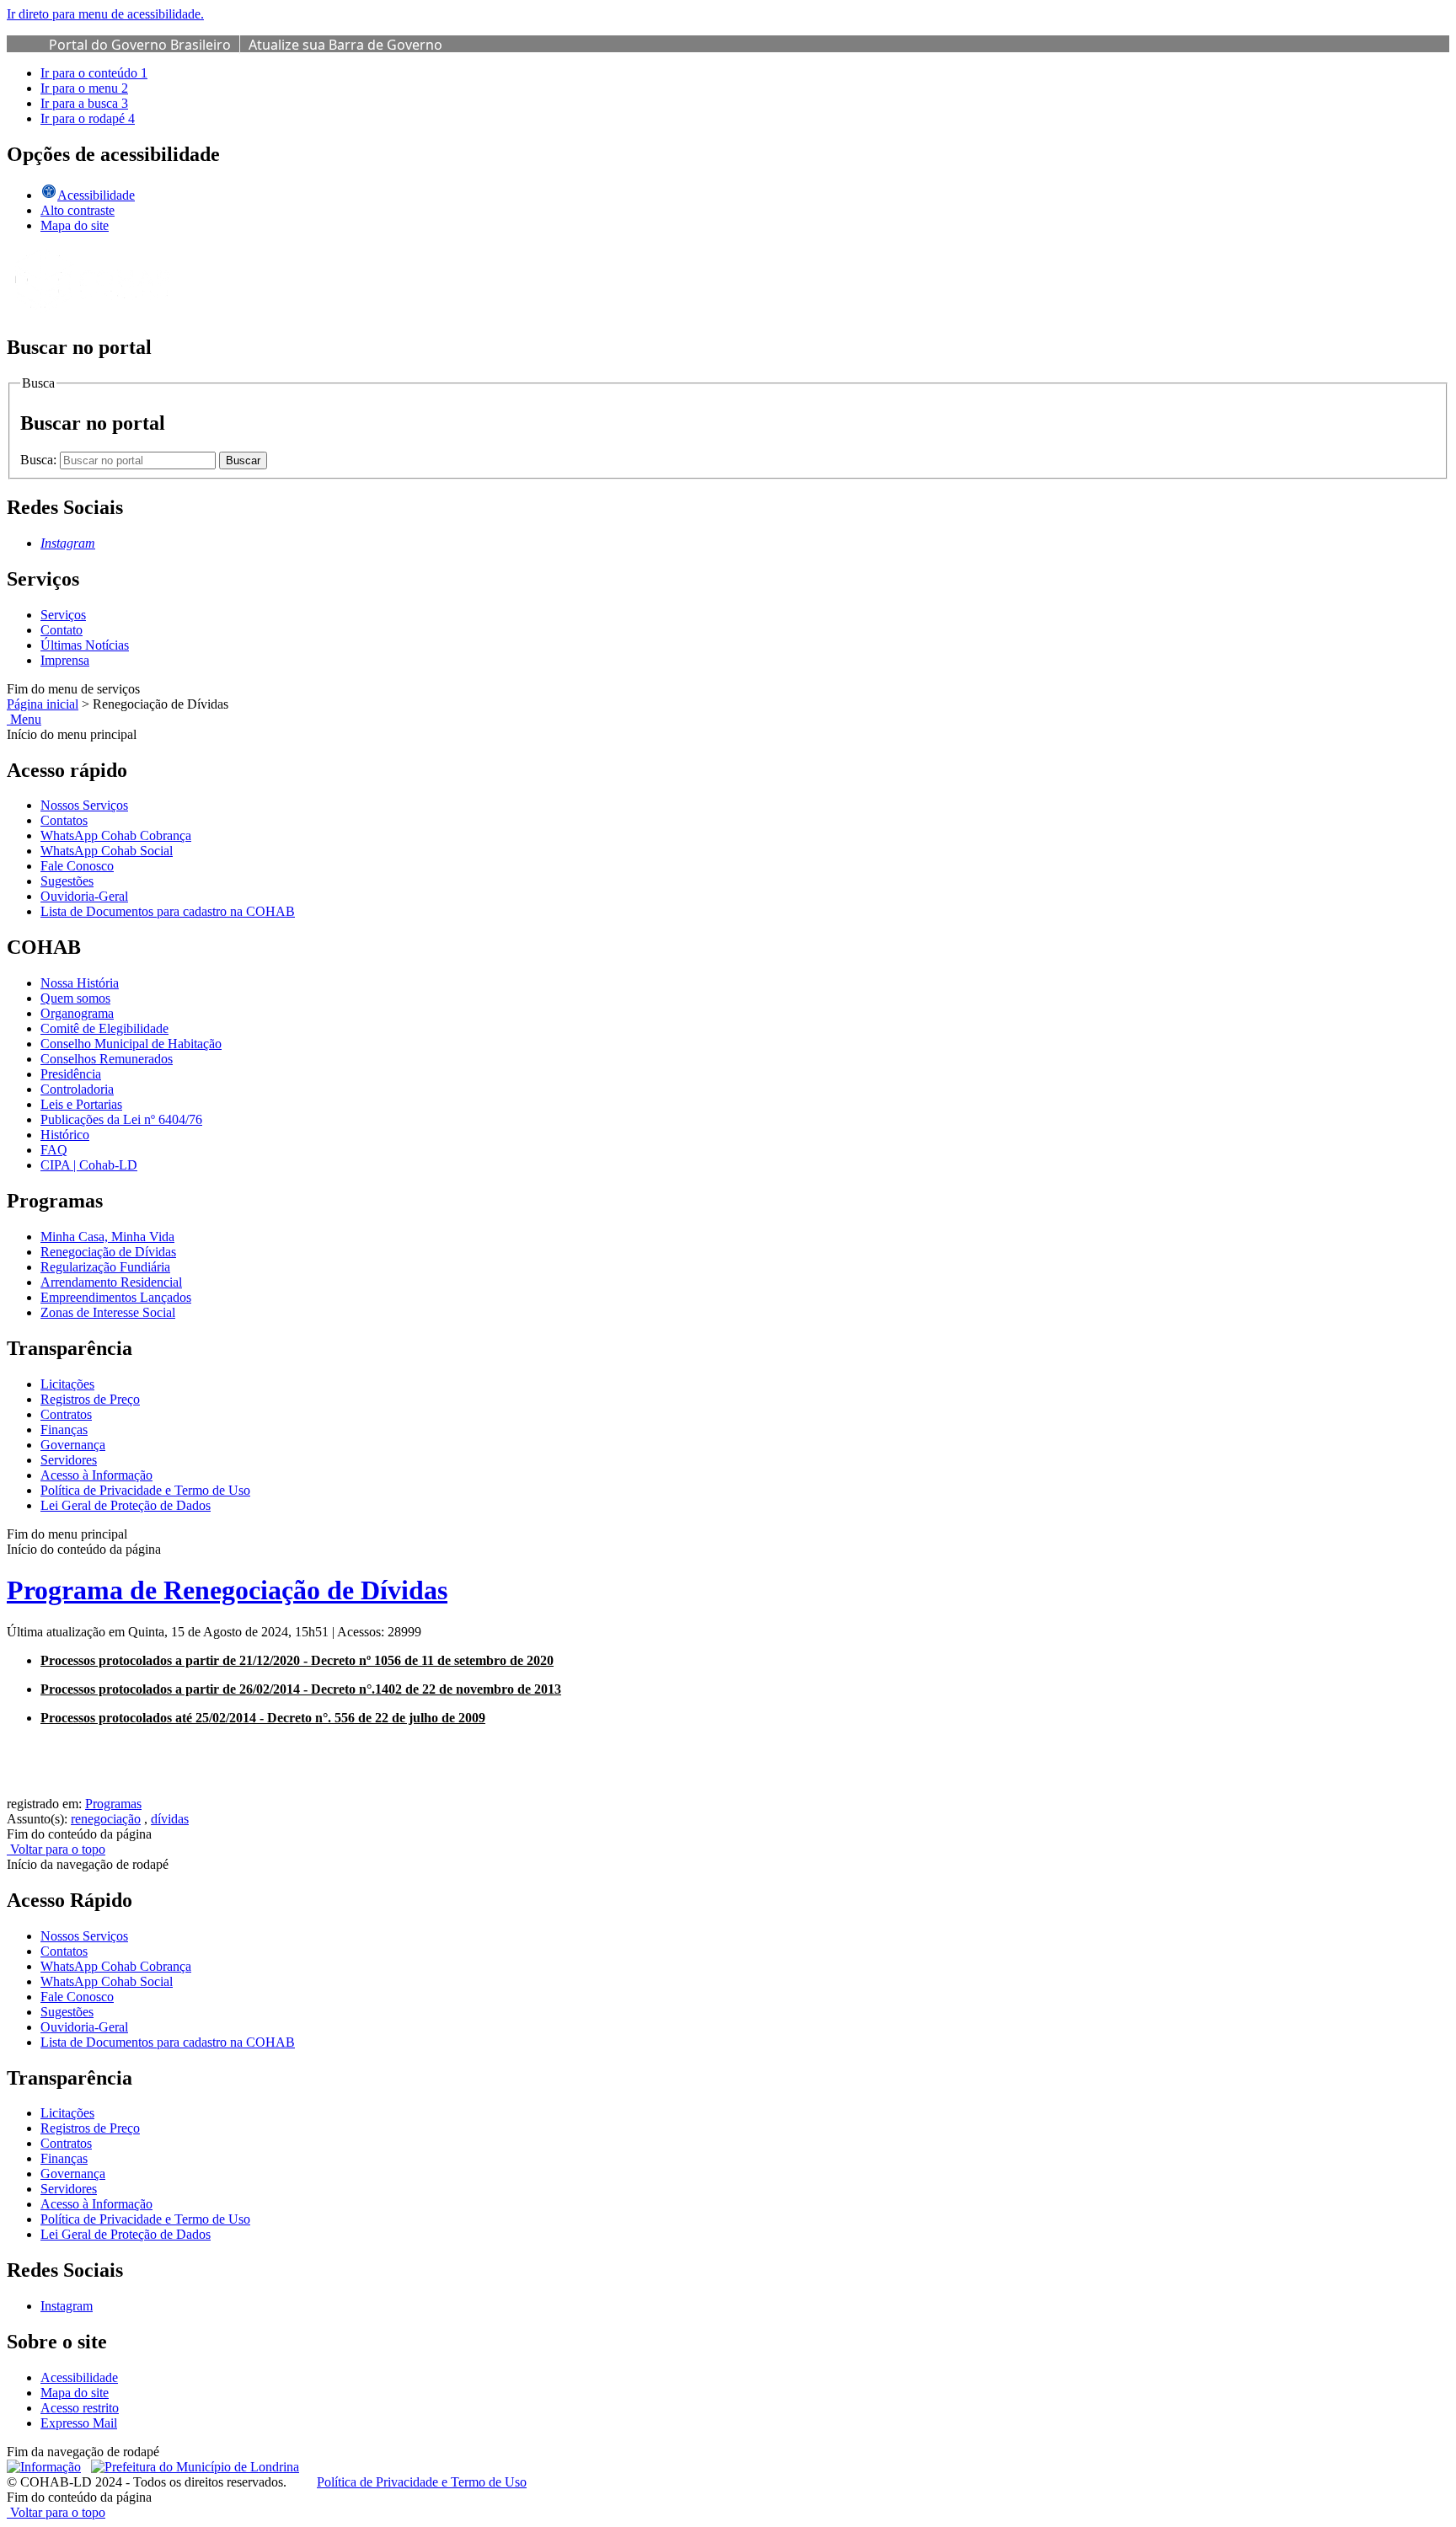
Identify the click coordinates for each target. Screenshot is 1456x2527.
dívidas (170, 1819)
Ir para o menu (84, 88)
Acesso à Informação (96, 1475)
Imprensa (65, 660)
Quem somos (75, 998)
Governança (73, 1445)
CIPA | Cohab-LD (89, 1165)
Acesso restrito (80, 2408)
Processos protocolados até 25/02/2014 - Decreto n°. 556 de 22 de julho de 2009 (263, 1718)
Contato (62, 630)
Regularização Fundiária (105, 1267)
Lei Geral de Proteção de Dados (126, 1505)
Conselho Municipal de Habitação (131, 1044)
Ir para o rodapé (88, 118)
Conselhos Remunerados (107, 1059)
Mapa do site (75, 225)
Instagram (67, 2306)
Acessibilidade (79, 2377)
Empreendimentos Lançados (116, 1297)
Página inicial (43, 704)
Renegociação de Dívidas (108, 1252)
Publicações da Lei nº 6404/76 (121, 1119)
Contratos (66, 1414)
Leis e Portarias (81, 1104)
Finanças (64, 1429)
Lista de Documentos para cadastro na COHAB (168, 911)
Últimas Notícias (85, 645)
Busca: (40, 460)
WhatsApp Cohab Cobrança (116, 835)
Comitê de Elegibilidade (104, 1028)
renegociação (106, 1819)
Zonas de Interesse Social (108, 1312)
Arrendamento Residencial (111, 1282)
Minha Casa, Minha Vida (107, 1237)
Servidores (69, 1460)
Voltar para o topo (56, 1849)
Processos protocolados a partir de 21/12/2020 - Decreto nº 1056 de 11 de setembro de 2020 (297, 1660)
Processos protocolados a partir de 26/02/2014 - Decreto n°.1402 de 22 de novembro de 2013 (301, 1689)
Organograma (77, 1013)
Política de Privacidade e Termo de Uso (145, 1490)
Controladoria (77, 1089)
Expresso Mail (79, 2423)
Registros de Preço (90, 1399)
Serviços (63, 615)
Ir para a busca (84, 103)
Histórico (65, 1135)
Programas (113, 1804)
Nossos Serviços (84, 805)
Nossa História (80, 983)
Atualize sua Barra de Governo (345, 45)
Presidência (71, 1074)
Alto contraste (78, 210)
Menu (24, 719)
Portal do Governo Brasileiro (140, 45)
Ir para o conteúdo (94, 73)
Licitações (67, 1384)
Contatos (64, 820)
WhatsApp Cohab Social (107, 851)
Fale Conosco (77, 866)
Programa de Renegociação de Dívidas (227, 1590)
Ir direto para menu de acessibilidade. (105, 14)
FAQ (54, 1150)
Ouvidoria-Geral (84, 896)
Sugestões (67, 881)
